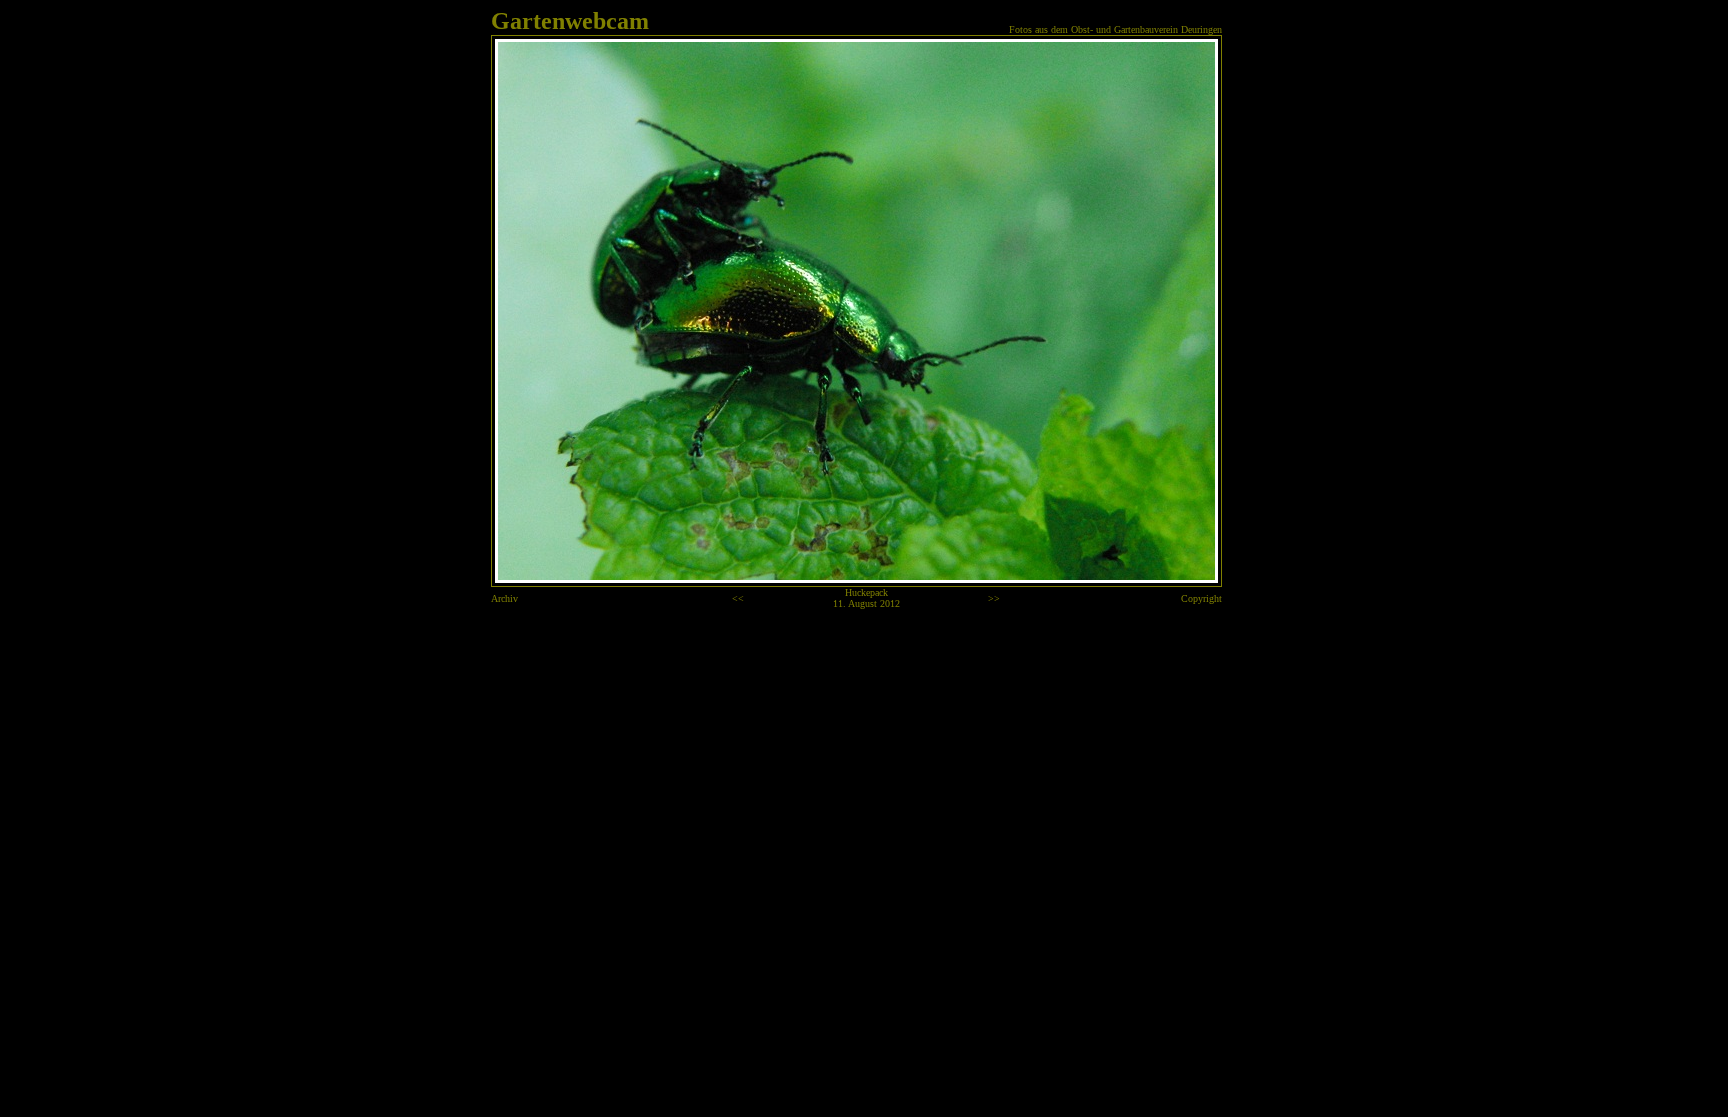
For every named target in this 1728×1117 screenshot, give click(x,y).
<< (738, 598)
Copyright (1201, 598)
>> (994, 598)
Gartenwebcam (570, 21)
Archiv (504, 598)
